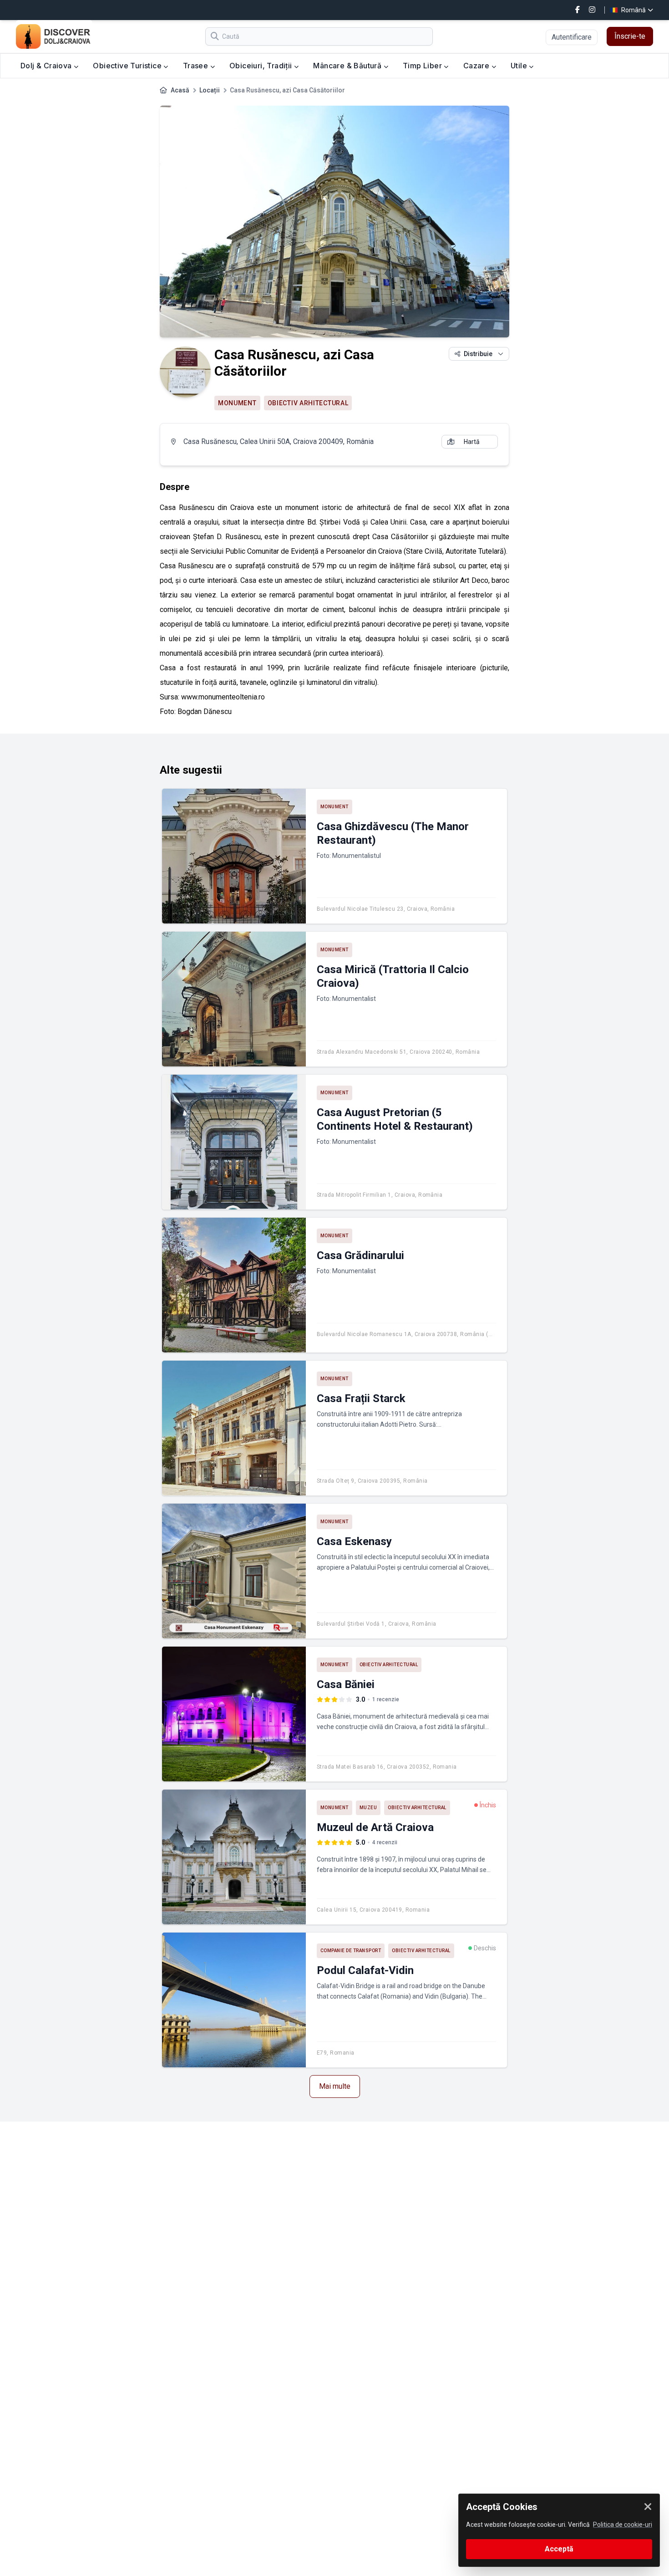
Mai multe (335, 2086)
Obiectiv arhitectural (308, 403)
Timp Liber (423, 66)
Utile (520, 66)
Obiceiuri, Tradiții (262, 66)
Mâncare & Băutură (348, 66)
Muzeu (368, 1808)
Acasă (180, 90)
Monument (237, 403)
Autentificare (572, 37)
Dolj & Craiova (47, 66)
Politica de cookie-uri (623, 2525)
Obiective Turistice (128, 66)
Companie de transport (351, 1951)
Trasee (197, 66)
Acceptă (559, 2549)
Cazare (477, 66)
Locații (210, 90)
